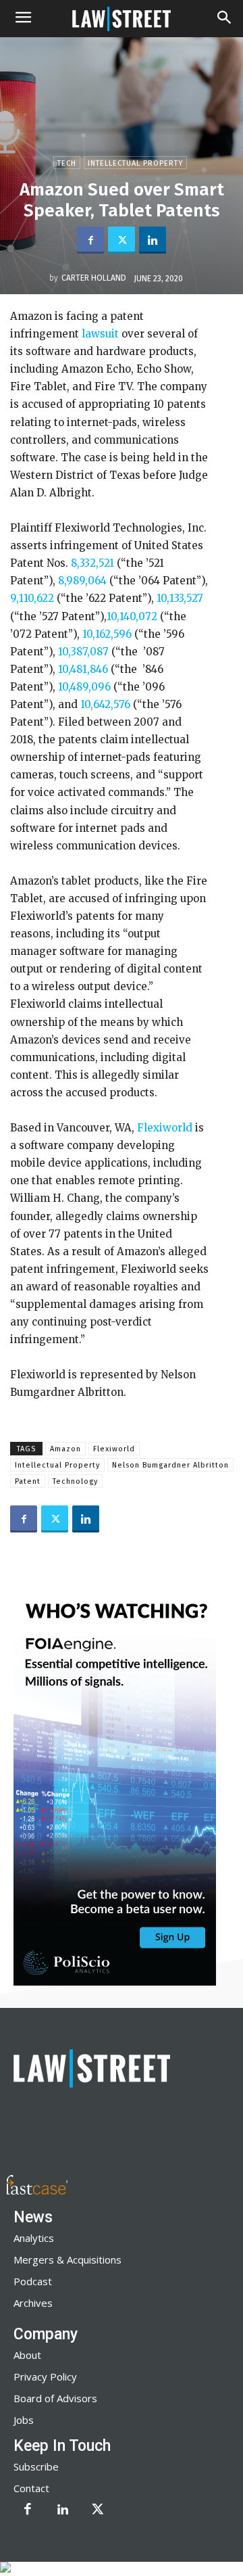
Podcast (33, 2281)
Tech (67, 163)
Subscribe (36, 2466)
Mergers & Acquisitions (67, 2259)
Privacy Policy (45, 2376)
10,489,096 (84, 687)
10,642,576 (105, 704)
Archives (33, 2303)
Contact (31, 2488)
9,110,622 (32, 598)
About (27, 2355)
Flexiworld (165, 1128)
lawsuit (100, 334)
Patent (28, 1481)
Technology (75, 1481)
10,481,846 (83, 669)
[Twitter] (122, 240)
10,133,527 (180, 598)
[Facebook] (90, 240)
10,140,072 (132, 616)
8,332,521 (92, 563)
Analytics (34, 2238)
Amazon (65, 1449)
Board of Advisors (55, 2398)
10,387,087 (83, 652)
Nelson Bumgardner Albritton (170, 1465)
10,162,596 (107, 634)
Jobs (24, 2420)
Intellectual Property (135, 163)
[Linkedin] (153, 240)
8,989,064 (82, 581)
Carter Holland (94, 278)
